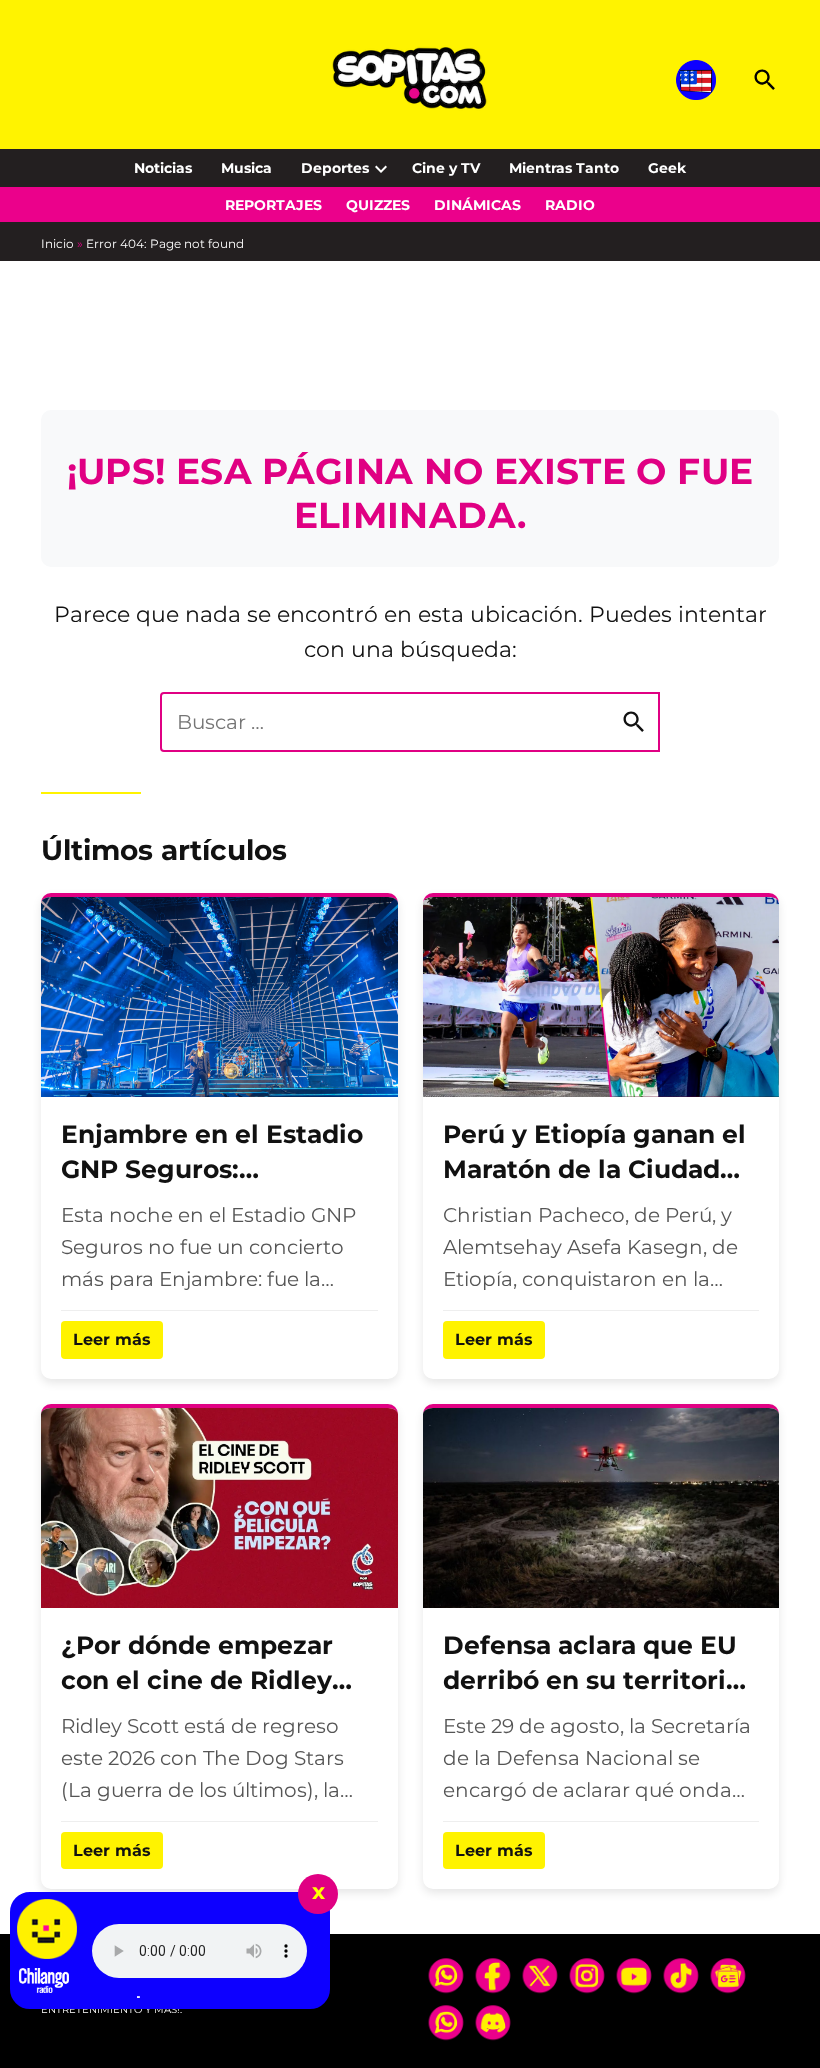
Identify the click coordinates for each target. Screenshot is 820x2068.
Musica (246, 168)
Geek (667, 168)
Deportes (335, 168)
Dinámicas (477, 205)
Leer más (112, 1339)
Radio (570, 205)
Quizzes (378, 205)
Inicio (57, 243)
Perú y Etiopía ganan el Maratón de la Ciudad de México (594, 1169)
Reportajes (273, 205)
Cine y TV (446, 168)
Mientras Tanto (564, 168)
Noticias (163, 168)
